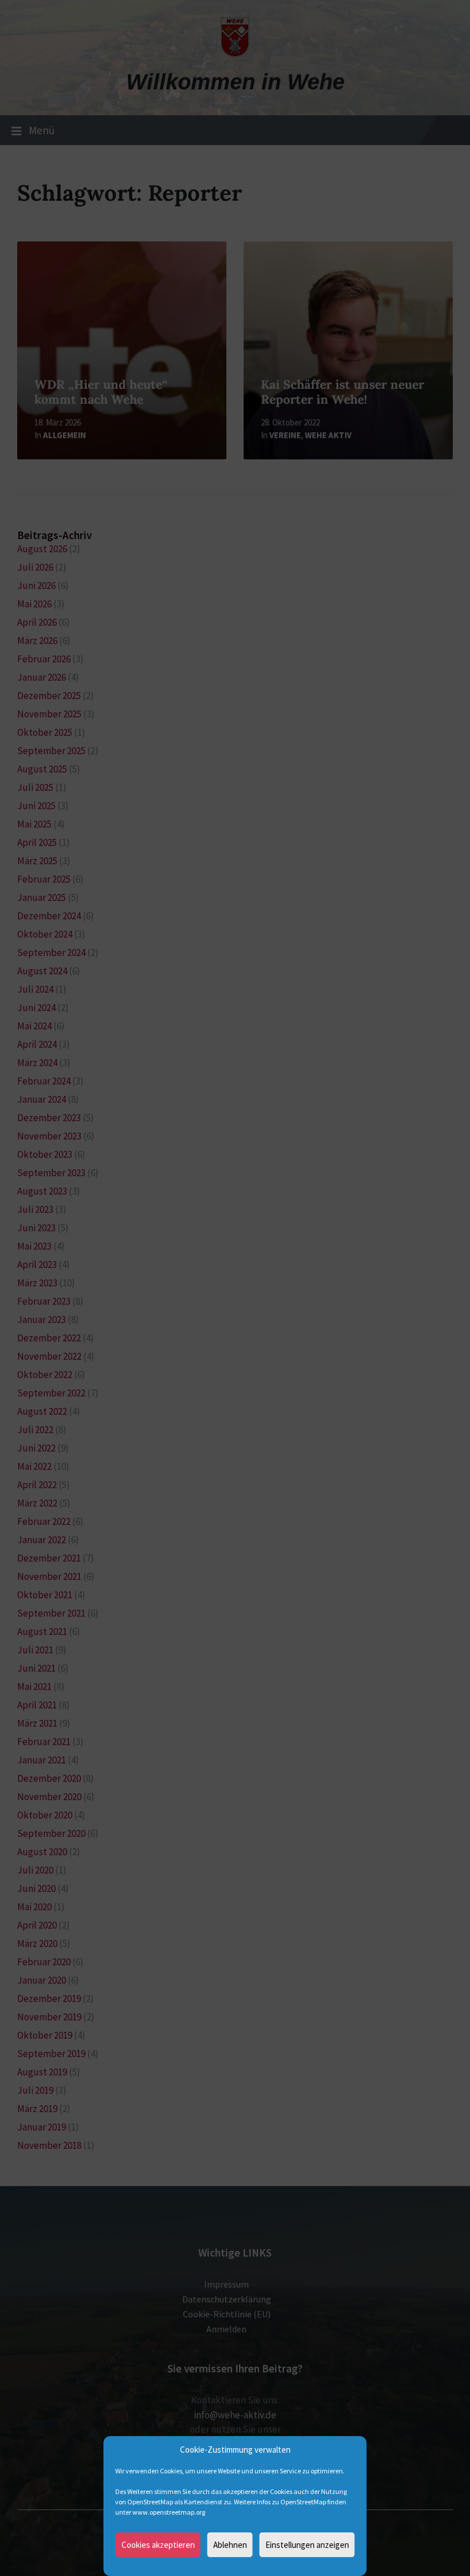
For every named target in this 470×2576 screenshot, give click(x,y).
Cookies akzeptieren (158, 2545)
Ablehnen (230, 2545)
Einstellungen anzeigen (307, 2545)
